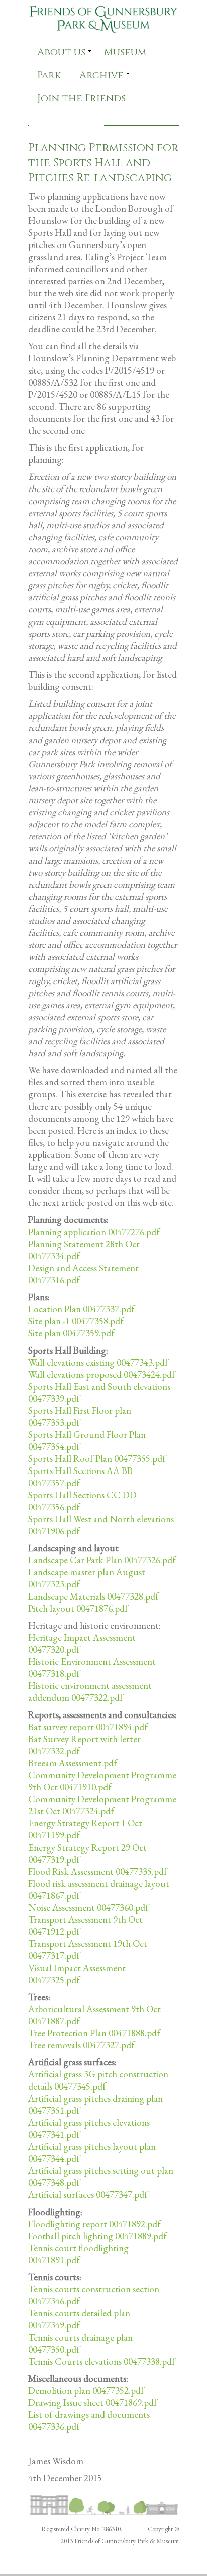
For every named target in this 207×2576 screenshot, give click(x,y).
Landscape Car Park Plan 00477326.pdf (102, 1560)
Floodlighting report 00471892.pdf (94, 2224)
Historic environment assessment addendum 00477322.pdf (90, 1692)
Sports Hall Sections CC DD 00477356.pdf (82, 1501)
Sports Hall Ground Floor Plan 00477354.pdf (87, 1441)
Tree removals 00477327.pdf (81, 2045)
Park (49, 75)
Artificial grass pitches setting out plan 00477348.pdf (101, 2177)
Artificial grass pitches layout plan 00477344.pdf (92, 2153)
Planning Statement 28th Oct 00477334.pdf (84, 1250)
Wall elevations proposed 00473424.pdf (102, 1374)
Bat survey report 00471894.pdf (88, 1727)
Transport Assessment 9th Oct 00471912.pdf (85, 1926)
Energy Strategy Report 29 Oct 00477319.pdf (87, 1853)
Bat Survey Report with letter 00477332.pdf (84, 1745)
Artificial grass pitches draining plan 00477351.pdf (95, 2104)
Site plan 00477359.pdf (71, 1333)
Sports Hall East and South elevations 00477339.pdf (99, 1392)
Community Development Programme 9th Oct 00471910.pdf (102, 1781)
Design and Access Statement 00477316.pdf (83, 1274)
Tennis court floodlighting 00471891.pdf (78, 2254)
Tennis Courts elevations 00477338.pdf (102, 2361)
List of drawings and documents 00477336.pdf (89, 2421)
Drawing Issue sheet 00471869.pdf (93, 2403)
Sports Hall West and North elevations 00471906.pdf (101, 1525)
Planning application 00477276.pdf (94, 1232)
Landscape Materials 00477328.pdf (93, 1596)
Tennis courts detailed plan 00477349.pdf (79, 2319)
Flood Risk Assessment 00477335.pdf (98, 1871)
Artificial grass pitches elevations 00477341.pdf (89, 2128)
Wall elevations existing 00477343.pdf (98, 1362)
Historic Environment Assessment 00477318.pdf (92, 1668)
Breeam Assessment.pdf (73, 1763)
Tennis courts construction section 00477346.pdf (94, 2295)
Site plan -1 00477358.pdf (76, 1321)
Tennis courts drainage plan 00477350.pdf (80, 2343)
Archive (101, 75)
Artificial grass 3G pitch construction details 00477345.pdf (98, 2080)
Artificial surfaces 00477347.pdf (88, 2195)
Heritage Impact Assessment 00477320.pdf (82, 1643)
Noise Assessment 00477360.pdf (88, 1908)
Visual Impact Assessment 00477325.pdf (77, 1974)
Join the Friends (81, 98)
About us (61, 52)
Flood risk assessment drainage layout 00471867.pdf (99, 1889)
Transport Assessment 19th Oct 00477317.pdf (88, 1950)
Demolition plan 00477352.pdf (86, 2390)
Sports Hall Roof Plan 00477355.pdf (97, 1459)
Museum (125, 52)
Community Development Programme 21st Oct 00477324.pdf (102, 1805)
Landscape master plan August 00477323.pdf (87, 1578)
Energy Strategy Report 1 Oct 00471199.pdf (85, 1829)
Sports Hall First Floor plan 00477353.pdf (80, 1417)
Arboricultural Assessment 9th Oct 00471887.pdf (94, 2015)
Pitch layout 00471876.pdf (78, 1608)
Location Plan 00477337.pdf (81, 1309)
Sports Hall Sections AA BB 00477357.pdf (80, 1477)
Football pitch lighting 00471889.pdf (97, 2236)
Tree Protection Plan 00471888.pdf (94, 2033)
